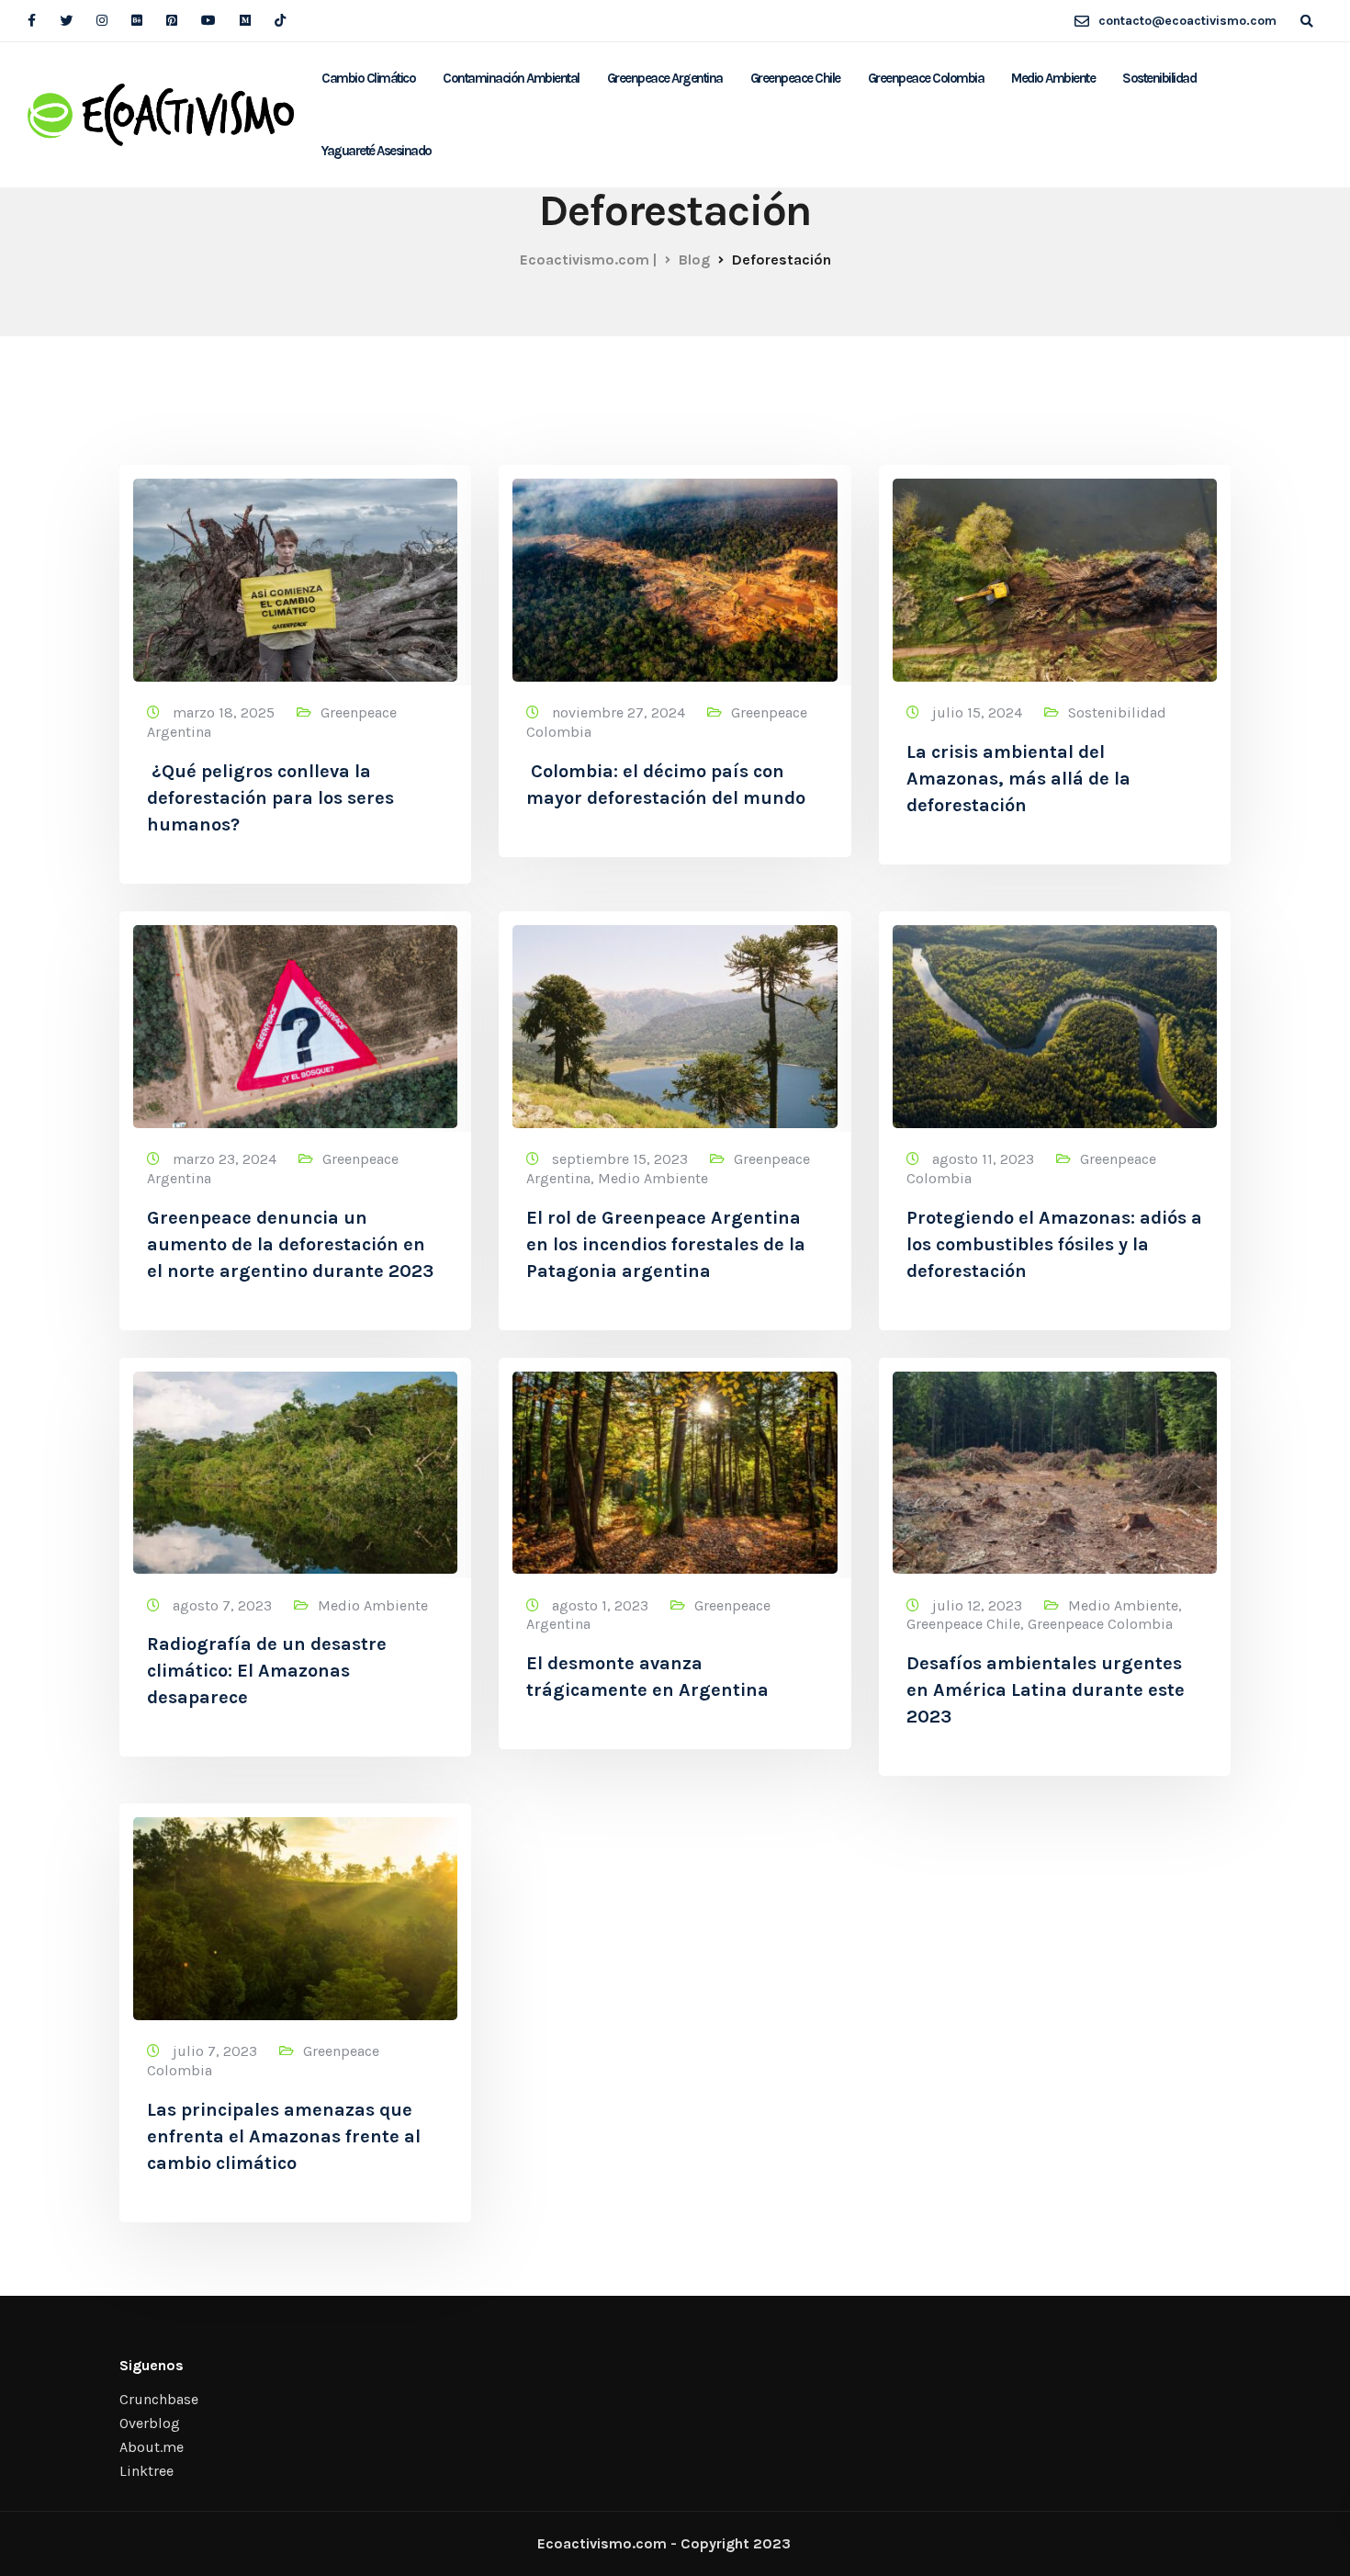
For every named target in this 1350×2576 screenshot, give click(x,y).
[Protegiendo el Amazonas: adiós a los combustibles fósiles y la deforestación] (1055, 1018)
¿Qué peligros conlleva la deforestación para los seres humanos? (270, 798)
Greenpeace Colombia (926, 78)
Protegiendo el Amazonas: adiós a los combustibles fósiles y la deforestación (1054, 1244)
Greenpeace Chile (795, 78)
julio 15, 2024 (979, 712)
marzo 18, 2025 (225, 712)
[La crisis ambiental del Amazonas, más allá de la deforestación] (1055, 572)
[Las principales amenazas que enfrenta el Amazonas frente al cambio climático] (295, 1910)
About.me (152, 2447)
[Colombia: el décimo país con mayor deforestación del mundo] (675, 572)
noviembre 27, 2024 (620, 712)
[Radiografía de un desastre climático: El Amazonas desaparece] (295, 1464)
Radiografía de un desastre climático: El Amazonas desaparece (267, 1671)
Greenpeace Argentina (665, 78)
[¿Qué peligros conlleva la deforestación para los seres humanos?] (295, 572)
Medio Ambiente (1053, 78)
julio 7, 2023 (217, 2051)
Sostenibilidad (1159, 78)
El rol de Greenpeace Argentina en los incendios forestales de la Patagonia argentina (666, 1244)
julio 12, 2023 (979, 1605)
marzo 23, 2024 (226, 1159)
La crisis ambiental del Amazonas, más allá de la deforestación (1018, 779)
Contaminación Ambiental (511, 78)
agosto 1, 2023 (602, 1605)
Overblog (150, 2423)
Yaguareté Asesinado (377, 151)
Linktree (146, 2471)
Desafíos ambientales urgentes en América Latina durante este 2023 (1046, 1690)
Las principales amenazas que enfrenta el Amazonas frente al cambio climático (284, 2136)
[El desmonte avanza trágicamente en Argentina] (675, 1464)
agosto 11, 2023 (985, 1159)
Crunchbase (159, 2399)
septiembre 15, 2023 (622, 1159)
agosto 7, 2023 (224, 1605)
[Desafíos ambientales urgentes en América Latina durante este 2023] (1055, 1464)
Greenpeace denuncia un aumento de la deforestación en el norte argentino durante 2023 (290, 1244)
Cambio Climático (368, 78)
